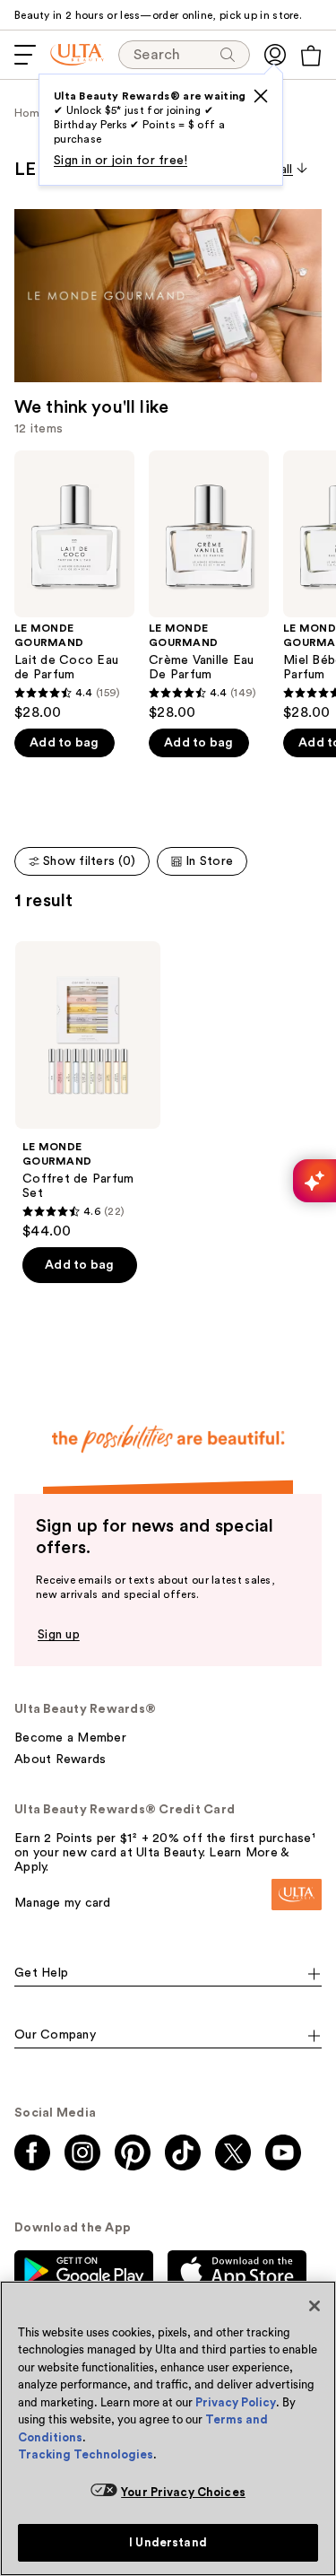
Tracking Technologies (86, 2454)
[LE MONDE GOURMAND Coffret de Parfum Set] (88, 1091)
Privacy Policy (236, 2402)
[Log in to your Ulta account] (275, 55)
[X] (261, 96)
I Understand (168, 2542)
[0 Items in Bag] (311, 56)
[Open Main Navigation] (25, 55)
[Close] (314, 2306)
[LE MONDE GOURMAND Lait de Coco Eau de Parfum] (74, 586)
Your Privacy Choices (183, 2492)
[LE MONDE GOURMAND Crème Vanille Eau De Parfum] (209, 586)
